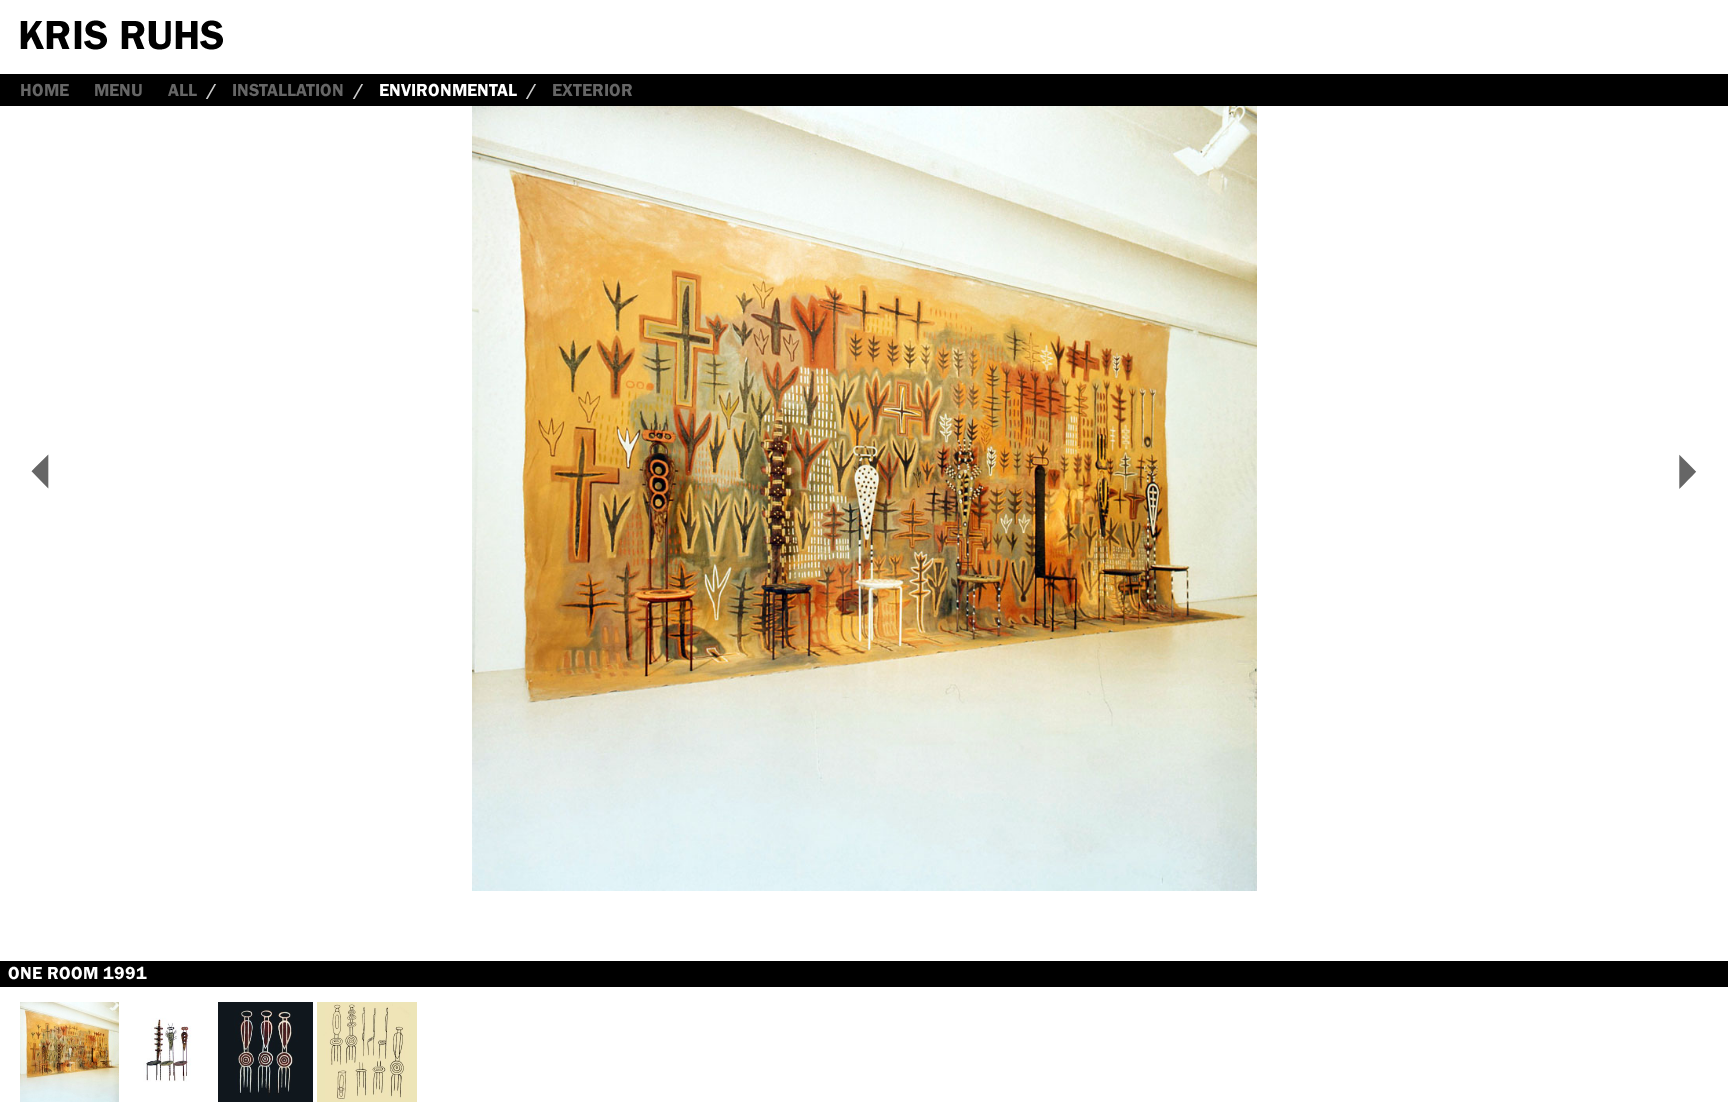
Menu (118, 90)
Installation (288, 90)
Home (44, 90)
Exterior (592, 90)
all (182, 90)
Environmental (448, 90)
